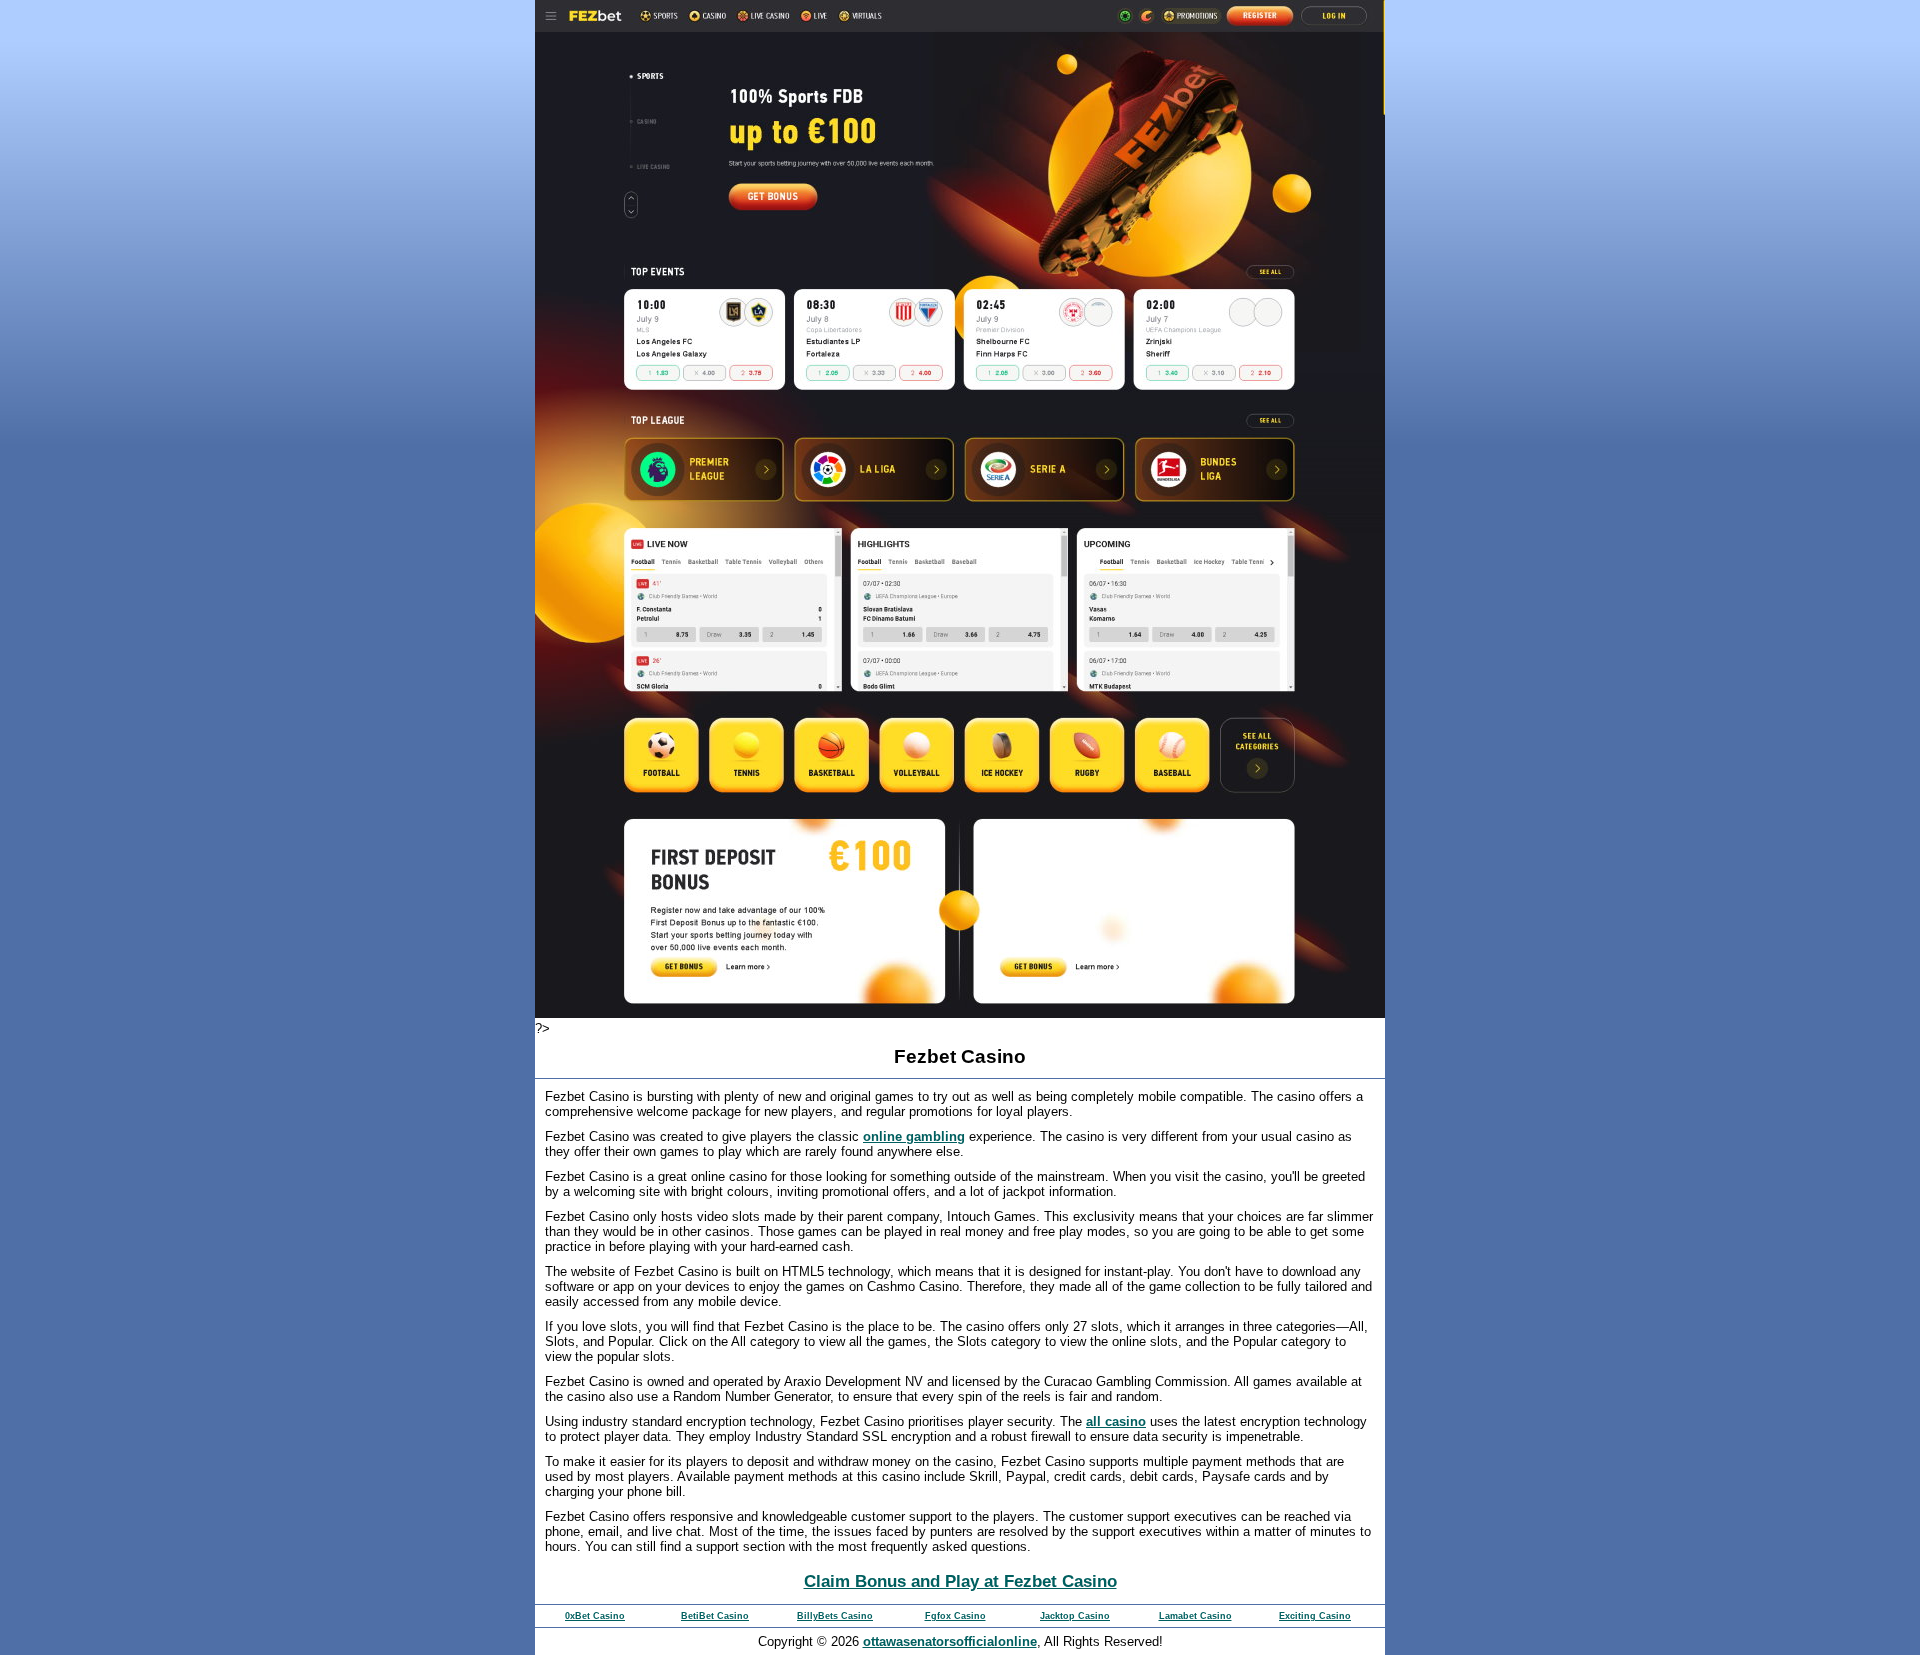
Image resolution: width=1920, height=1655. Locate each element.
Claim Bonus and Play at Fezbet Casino (960, 1581)
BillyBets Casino (835, 1616)
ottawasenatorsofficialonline (950, 1641)
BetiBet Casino (715, 1616)
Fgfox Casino (955, 1616)
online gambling (914, 1136)
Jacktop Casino (1075, 1616)
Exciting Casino (1315, 1616)
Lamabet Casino (1195, 1616)
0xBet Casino (595, 1616)
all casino (1116, 1421)
